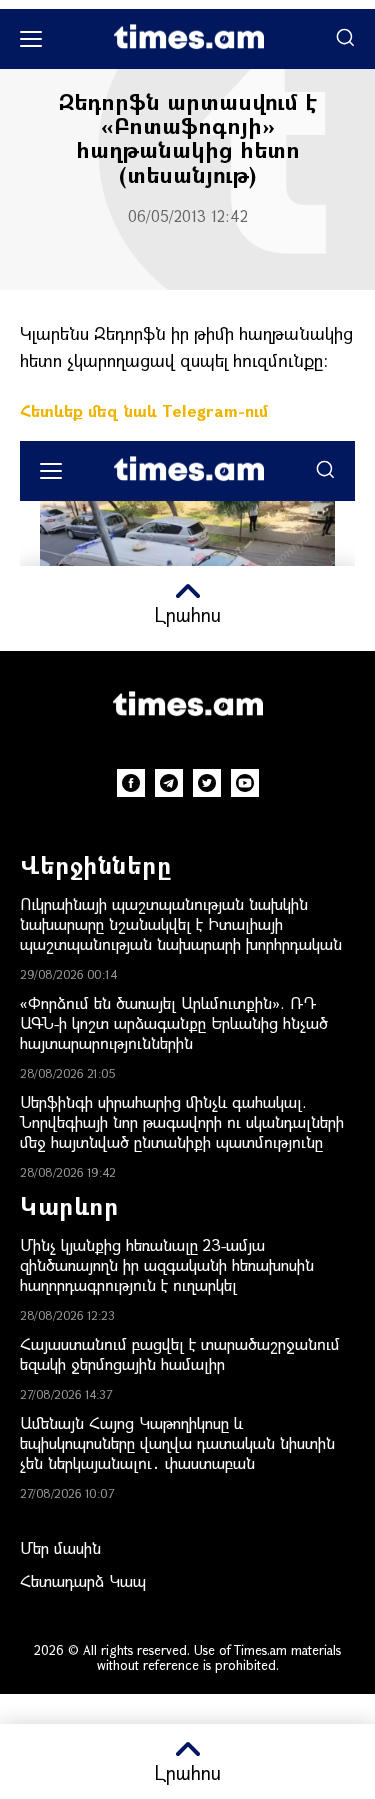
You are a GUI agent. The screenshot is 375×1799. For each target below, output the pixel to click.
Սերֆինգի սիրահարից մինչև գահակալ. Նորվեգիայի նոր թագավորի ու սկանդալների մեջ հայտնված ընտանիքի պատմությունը (182, 1121)
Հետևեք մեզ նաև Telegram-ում (144, 410)
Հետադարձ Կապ (83, 1580)
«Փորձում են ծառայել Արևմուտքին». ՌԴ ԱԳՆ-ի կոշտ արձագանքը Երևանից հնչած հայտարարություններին (174, 1022)
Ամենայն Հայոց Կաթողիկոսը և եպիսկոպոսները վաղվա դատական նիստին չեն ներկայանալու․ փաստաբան (177, 1442)
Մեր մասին (60, 1547)
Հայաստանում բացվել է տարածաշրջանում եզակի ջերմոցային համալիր (180, 1353)
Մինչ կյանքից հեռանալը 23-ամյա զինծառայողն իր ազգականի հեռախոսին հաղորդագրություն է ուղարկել (167, 1264)
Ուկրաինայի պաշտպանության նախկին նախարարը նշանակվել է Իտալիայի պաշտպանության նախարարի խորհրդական (181, 923)
